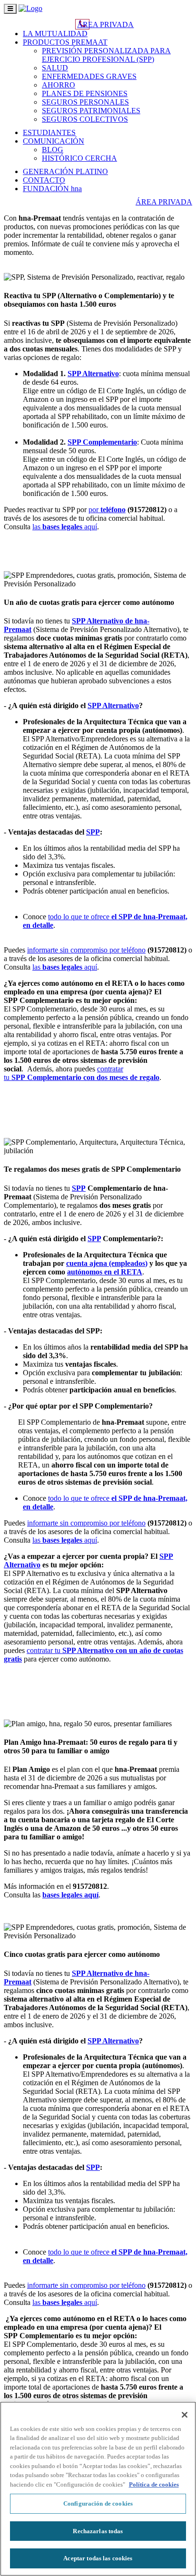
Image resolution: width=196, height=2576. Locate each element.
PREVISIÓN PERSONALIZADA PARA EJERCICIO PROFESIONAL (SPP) (106, 55)
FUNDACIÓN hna (52, 189)
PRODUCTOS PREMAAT (65, 42)
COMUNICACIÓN (54, 141)
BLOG (53, 150)
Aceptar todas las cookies (98, 2558)
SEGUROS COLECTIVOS (85, 119)
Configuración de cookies (98, 2503)
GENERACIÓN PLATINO (65, 171)
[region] (98, 2489)
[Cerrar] (185, 2415)
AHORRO (59, 85)
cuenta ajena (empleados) (107, 1263)
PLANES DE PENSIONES (85, 93)
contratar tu (82, 1073)
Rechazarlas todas (98, 2531)
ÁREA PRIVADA (105, 24)
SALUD (55, 68)
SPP (93, 832)
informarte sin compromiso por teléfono (86, 950)
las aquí (65, 527)
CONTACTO (44, 180)
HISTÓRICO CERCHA (79, 158)
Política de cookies (154, 2484)
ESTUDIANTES (49, 132)
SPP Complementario (102, 442)
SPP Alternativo (93, 374)
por (107, 510)
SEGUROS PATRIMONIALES (91, 111)
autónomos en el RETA (105, 1272)
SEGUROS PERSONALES (85, 102)
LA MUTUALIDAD (55, 34)
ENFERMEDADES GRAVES (89, 76)
